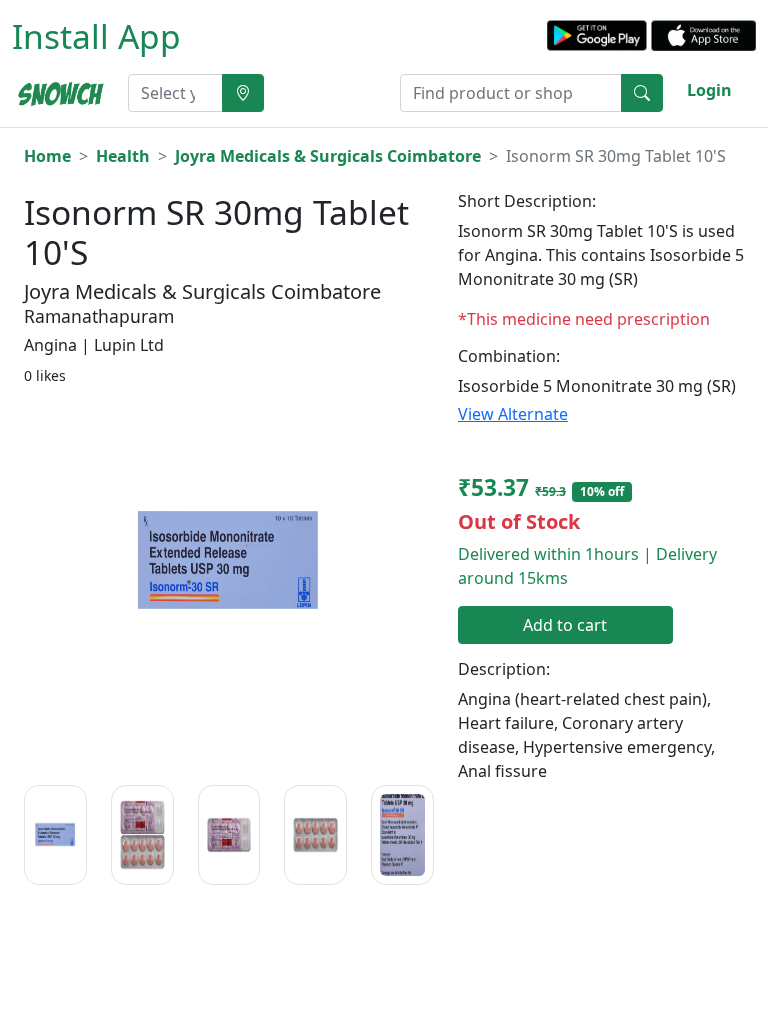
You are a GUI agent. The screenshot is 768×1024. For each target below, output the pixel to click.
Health (123, 156)
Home (47, 156)
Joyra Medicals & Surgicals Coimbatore (328, 156)
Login (709, 90)
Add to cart (565, 625)
